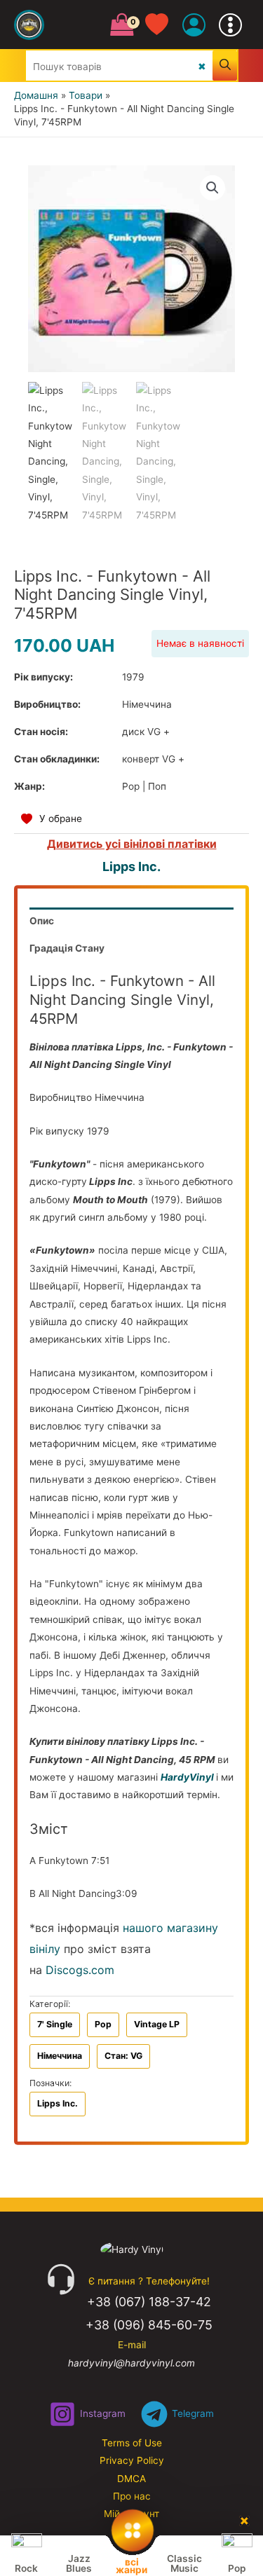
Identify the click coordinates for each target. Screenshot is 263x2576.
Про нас (132, 2496)
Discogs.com (80, 1970)
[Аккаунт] (194, 25)
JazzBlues (79, 2563)
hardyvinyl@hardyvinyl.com (131, 2363)
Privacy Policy (132, 2460)
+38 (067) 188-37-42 (149, 2302)
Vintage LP (157, 2024)
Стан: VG (123, 2056)
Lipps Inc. (131, 866)
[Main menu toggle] (231, 25)
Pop (103, 2024)
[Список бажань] (164, 25)
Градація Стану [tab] (67, 948)
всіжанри (131, 2565)
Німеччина (60, 2056)
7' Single (55, 2024)
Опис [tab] (42, 921)
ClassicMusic (184, 2563)
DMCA (131, 2479)
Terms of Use (132, 2443)
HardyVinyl (187, 1777)
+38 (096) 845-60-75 (149, 2325)
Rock (26, 2568)
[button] (213, 188)
